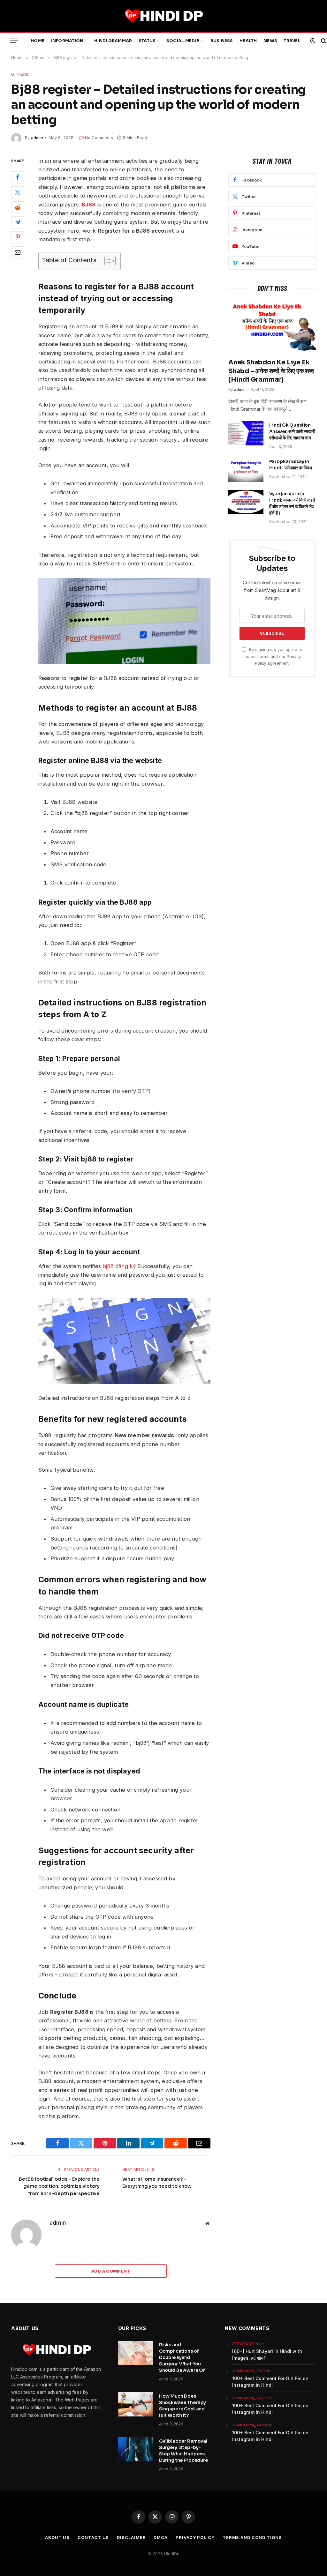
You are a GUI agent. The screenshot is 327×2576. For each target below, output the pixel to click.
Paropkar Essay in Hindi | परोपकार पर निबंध (291, 465)
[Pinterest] (18, 237)
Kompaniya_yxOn (249, 2425)
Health (248, 41)
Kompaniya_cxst (249, 2398)
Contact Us (93, 2537)
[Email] (18, 252)
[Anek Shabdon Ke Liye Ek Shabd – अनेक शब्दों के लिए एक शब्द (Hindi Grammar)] (272, 327)
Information (67, 41)
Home (38, 41)
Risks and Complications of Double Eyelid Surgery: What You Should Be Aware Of (182, 2357)
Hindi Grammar (113, 41)
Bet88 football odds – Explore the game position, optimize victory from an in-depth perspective (59, 2186)
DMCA (161, 2537)
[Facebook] (18, 177)
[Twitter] (18, 192)
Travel (292, 41)
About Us (57, 2537)
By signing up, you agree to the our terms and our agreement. (273, 656)
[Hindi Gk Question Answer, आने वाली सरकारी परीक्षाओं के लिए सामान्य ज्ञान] (246, 433)
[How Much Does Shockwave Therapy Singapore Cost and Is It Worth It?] (136, 2404)
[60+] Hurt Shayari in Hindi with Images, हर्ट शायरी (267, 2355)
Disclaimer (131, 2537)
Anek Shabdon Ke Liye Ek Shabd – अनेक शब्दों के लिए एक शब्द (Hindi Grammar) (271, 371)
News (270, 41)
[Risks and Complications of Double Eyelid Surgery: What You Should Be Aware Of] (136, 2353)
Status (147, 41)
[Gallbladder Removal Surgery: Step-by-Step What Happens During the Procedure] (136, 2449)
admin (37, 138)
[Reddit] (18, 207)
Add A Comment (111, 2271)
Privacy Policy (195, 2537)
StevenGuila (245, 2344)
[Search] (323, 41)
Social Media (183, 41)
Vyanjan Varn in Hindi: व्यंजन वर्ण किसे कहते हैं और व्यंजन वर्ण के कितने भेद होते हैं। (292, 503)
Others (20, 74)
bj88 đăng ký (119, 1266)
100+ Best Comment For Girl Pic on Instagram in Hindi (270, 2382)
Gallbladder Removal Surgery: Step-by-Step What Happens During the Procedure (183, 2451)
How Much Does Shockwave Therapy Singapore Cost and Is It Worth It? (183, 2406)
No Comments (99, 138)
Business (222, 41)
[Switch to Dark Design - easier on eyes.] (313, 41)
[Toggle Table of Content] (107, 261)
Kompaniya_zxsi (248, 2371)
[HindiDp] (163, 16)
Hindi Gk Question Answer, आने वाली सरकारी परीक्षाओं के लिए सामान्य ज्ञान (292, 431)
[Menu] (14, 41)
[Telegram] (18, 222)
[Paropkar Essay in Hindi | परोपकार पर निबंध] (246, 470)
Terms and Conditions (252, 2537)
